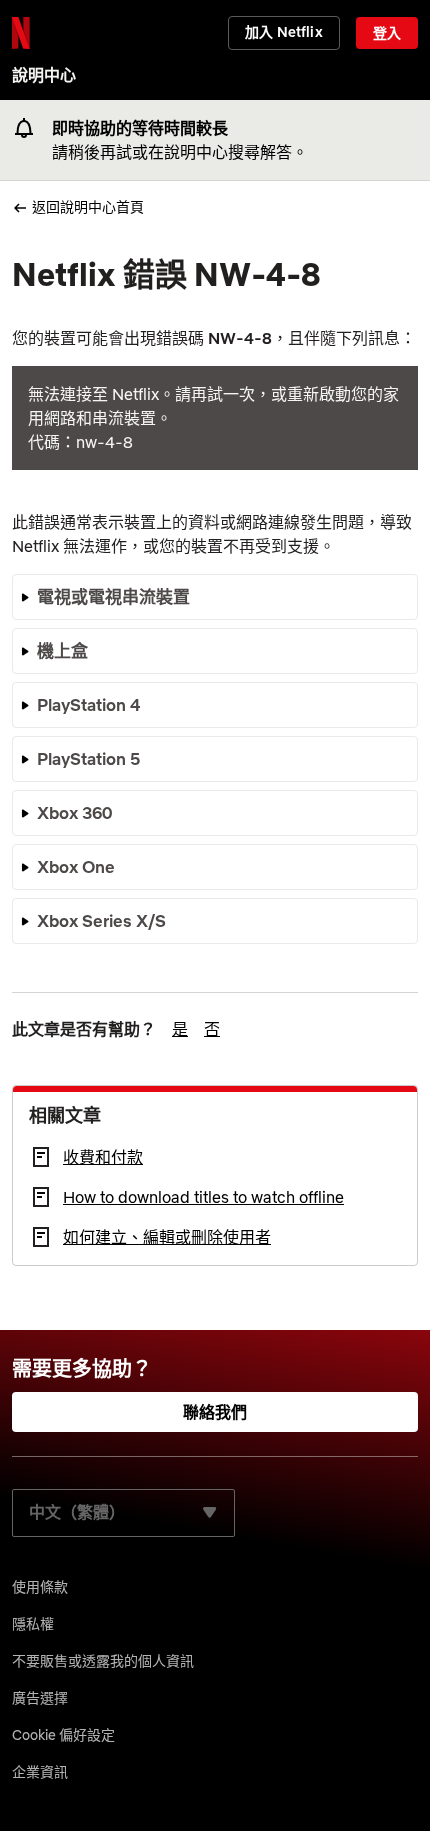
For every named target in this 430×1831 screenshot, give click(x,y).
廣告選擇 (40, 1698)
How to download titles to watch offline (203, 1197)
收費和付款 (103, 1157)
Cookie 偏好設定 (63, 1735)
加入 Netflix (283, 32)
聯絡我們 (215, 1412)
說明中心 (44, 75)
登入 (387, 33)
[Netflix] (21, 33)
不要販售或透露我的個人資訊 (103, 1661)
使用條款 (40, 1587)
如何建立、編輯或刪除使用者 (167, 1237)
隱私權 (33, 1624)
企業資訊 (40, 1772)
